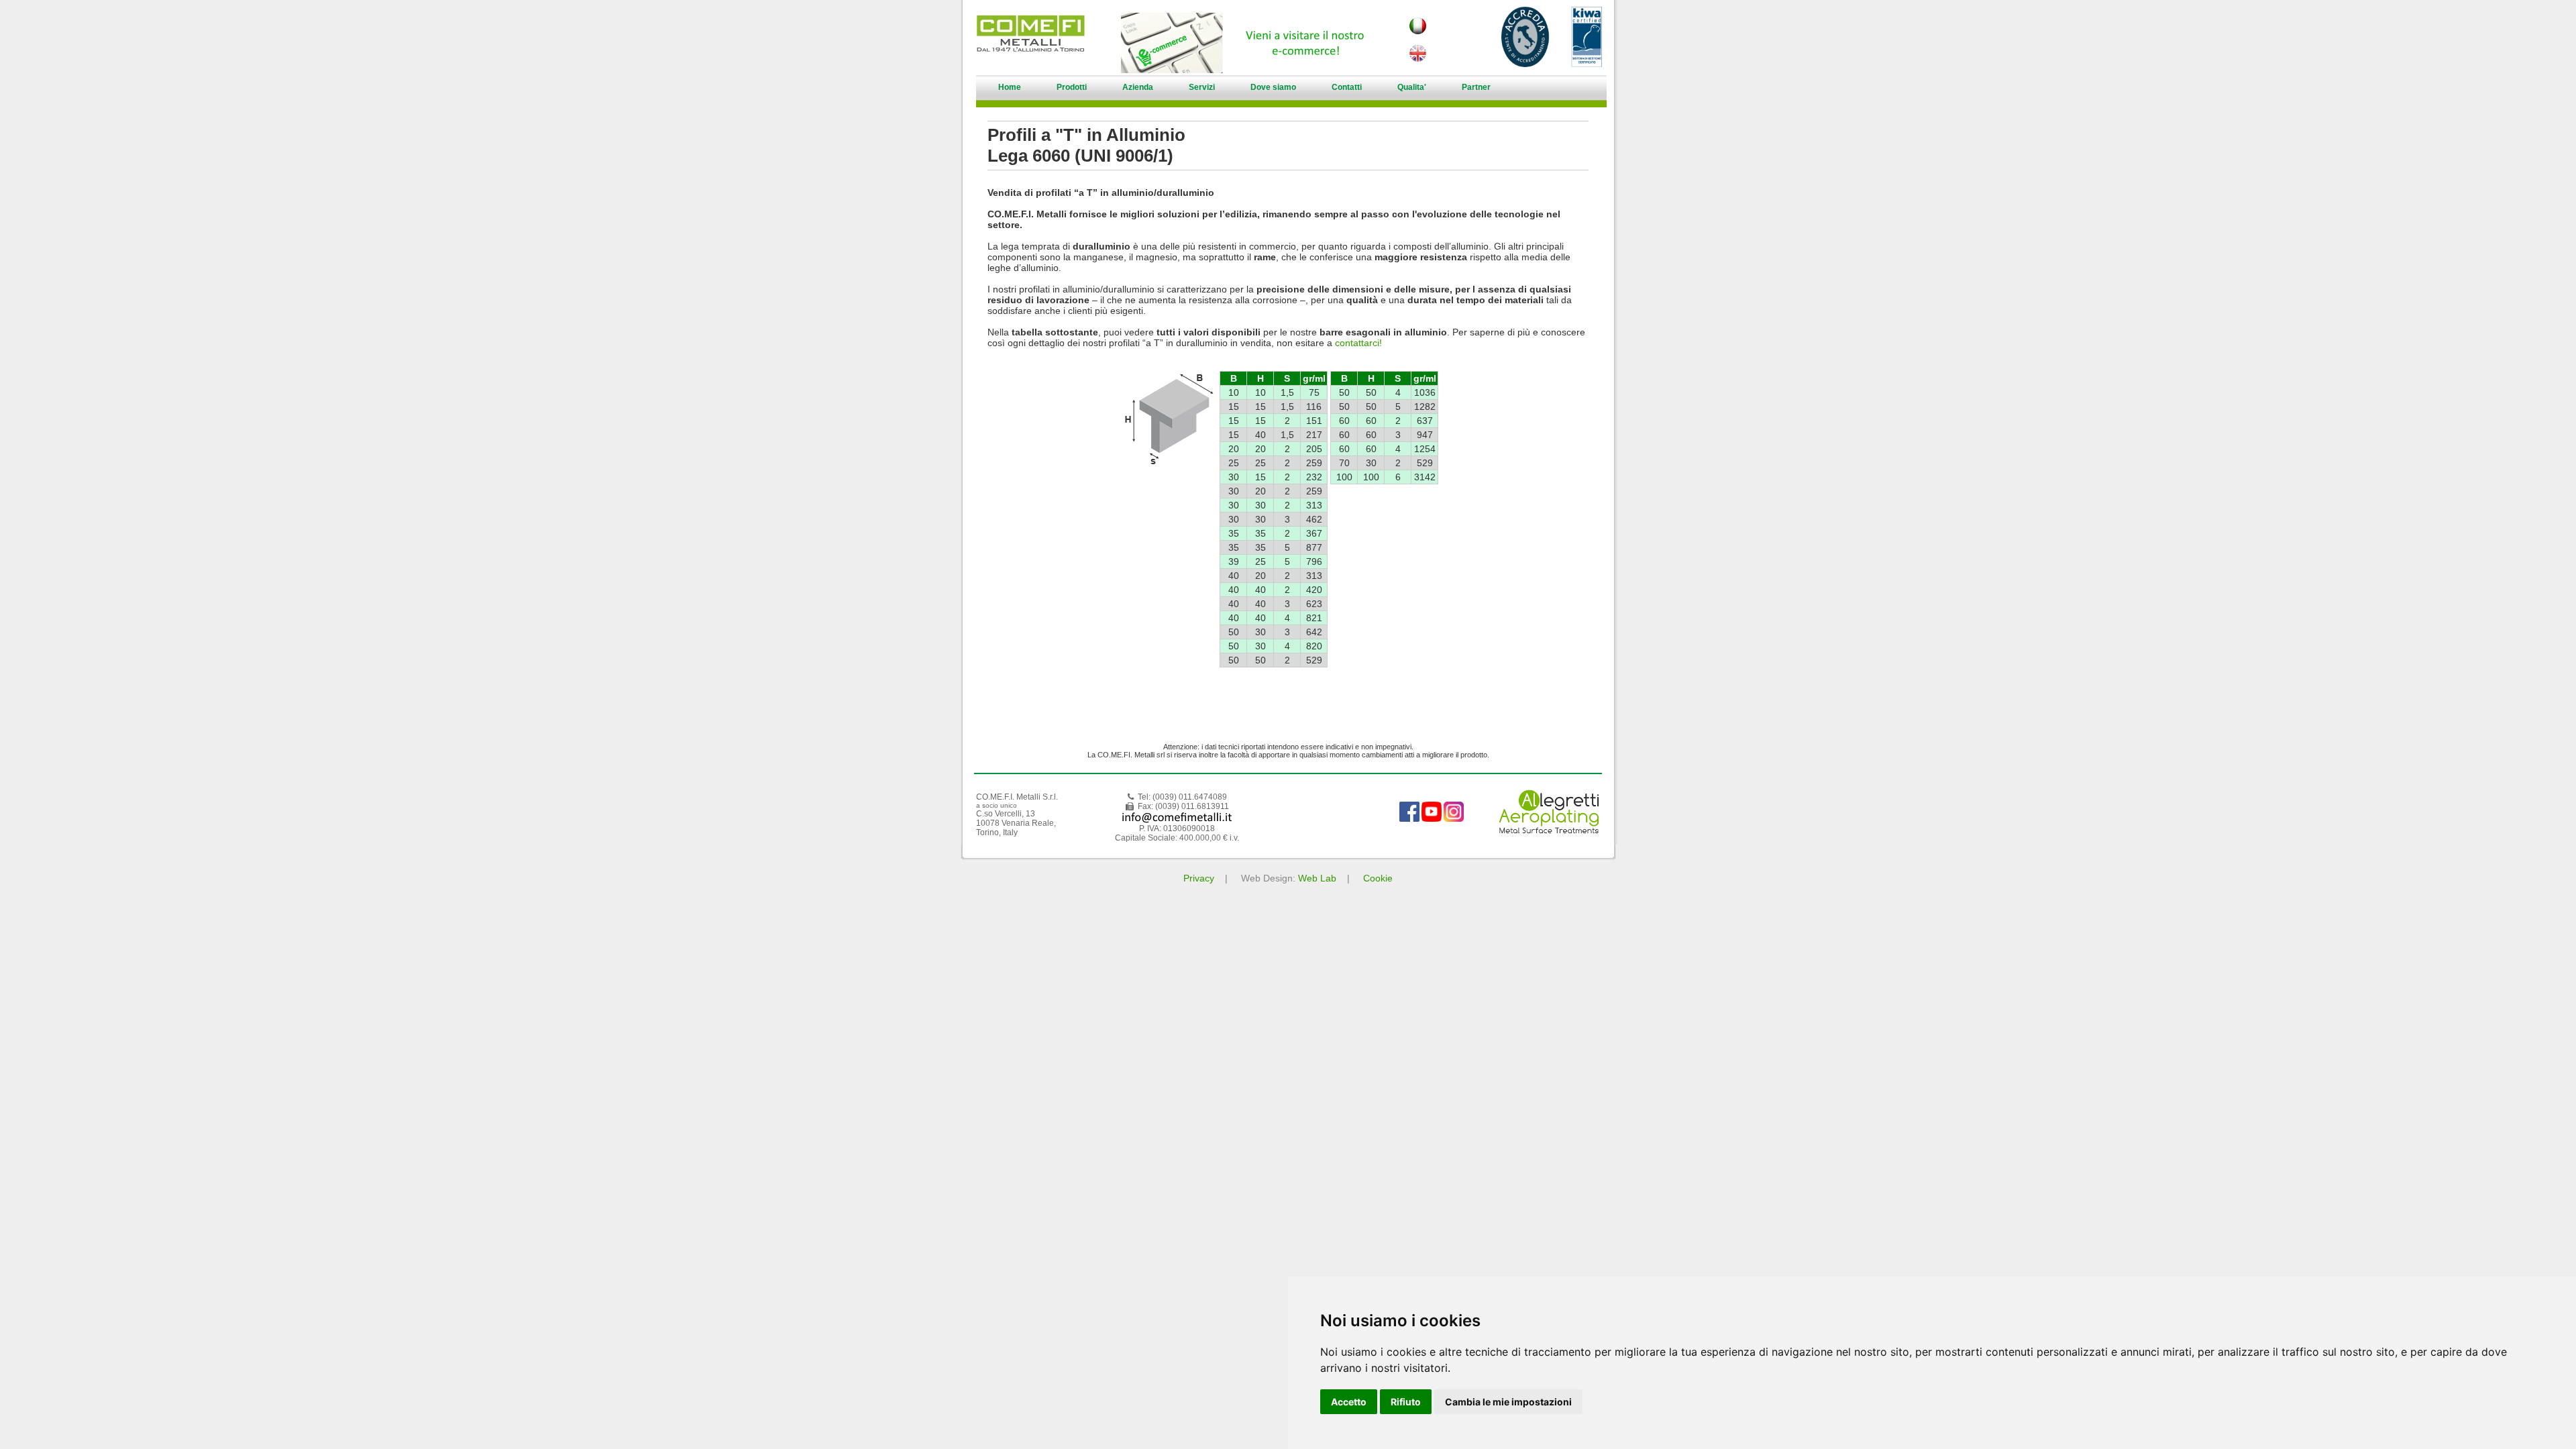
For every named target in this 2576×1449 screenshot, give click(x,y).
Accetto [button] (1349, 1402)
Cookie (1378, 878)
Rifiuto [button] (1406, 1402)
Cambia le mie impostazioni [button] (1508, 1402)
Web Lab (1317, 878)
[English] (1417, 58)
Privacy (1199, 878)
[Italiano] (1417, 31)
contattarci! (1358, 343)
